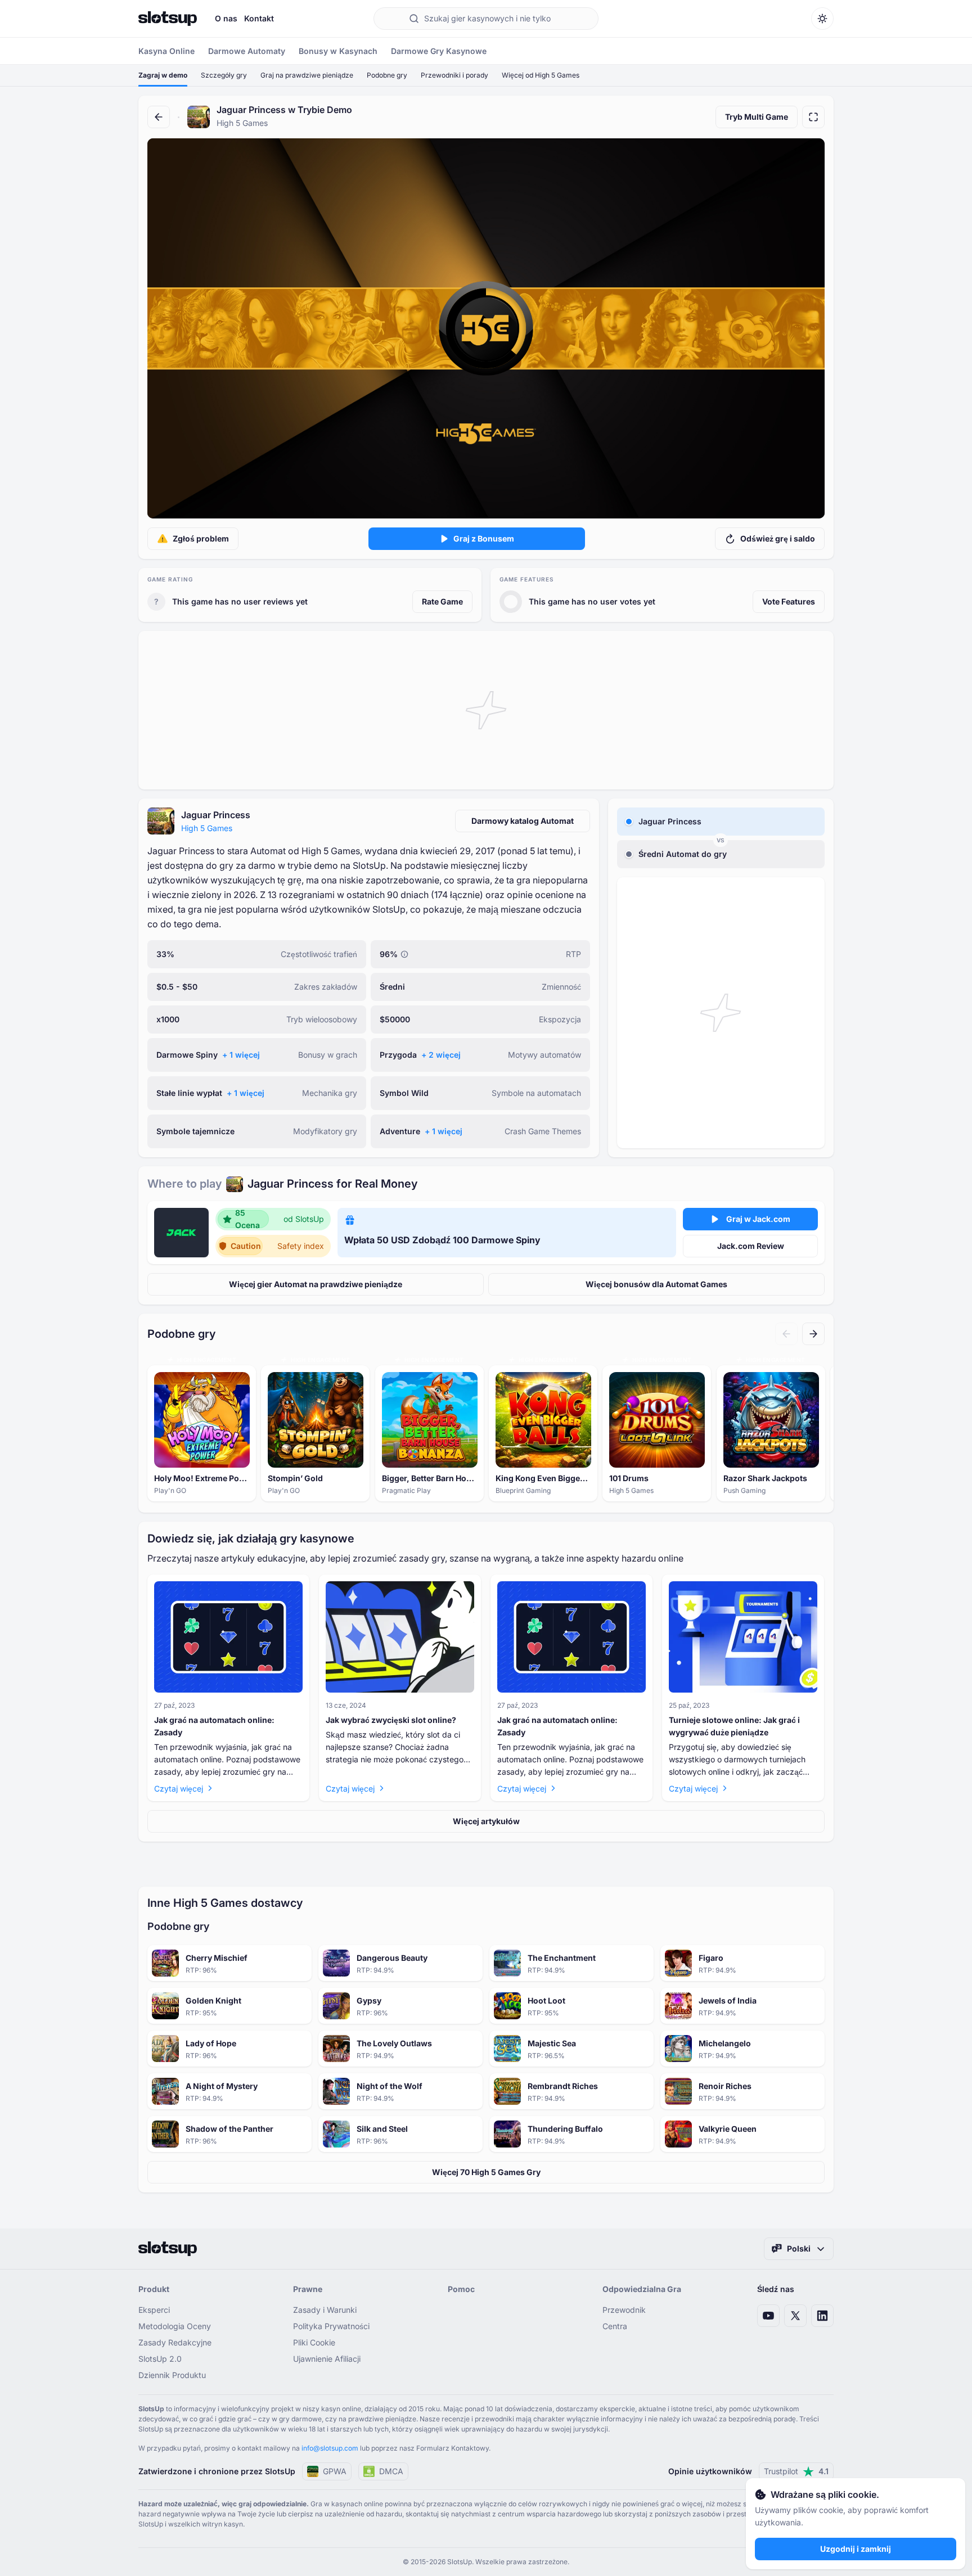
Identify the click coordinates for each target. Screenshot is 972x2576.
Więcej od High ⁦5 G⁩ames (541, 75)
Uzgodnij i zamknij (856, 2549)
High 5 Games (207, 828)
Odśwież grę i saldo (778, 538)
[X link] (795, 2316)
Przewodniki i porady (454, 75)
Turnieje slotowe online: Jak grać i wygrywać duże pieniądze (734, 1726)
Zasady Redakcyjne (175, 2342)
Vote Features (789, 601)
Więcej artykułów (486, 1821)
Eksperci (154, 2310)
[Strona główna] (168, 19)
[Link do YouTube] (768, 2316)
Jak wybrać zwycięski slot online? (391, 1720)
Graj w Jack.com (758, 1219)
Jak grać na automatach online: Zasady (214, 1726)
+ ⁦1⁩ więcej (241, 1055)
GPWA (335, 2471)
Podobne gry (387, 75)
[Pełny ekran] (813, 117)
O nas (226, 18)
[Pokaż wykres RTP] (404, 954)
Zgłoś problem (201, 538)
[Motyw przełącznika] (822, 19)
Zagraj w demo (163, 75)
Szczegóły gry (224, 75)
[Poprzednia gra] (786, 1334)
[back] (159, 117)
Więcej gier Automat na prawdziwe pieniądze (316, 1284)
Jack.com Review (751, 1246)
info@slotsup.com (330, 2448)
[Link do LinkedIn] (822, 2316)
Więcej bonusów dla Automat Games (656, 1284)
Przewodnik (624, 2310)
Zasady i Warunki (325, 2310)
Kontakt (259, 18)
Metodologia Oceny (175, 2326)
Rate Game (442, 601)
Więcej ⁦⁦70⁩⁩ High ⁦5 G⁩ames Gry (486, 2172)
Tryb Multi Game (757, 117)
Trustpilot (796, 2471)
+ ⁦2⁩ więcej (441, 1055)
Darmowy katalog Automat (523, 821)
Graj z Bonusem (484, 538)
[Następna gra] (813, 1334)
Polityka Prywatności (331, 2326)
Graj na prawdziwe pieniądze (307, 75)
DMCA (391, 2471)
